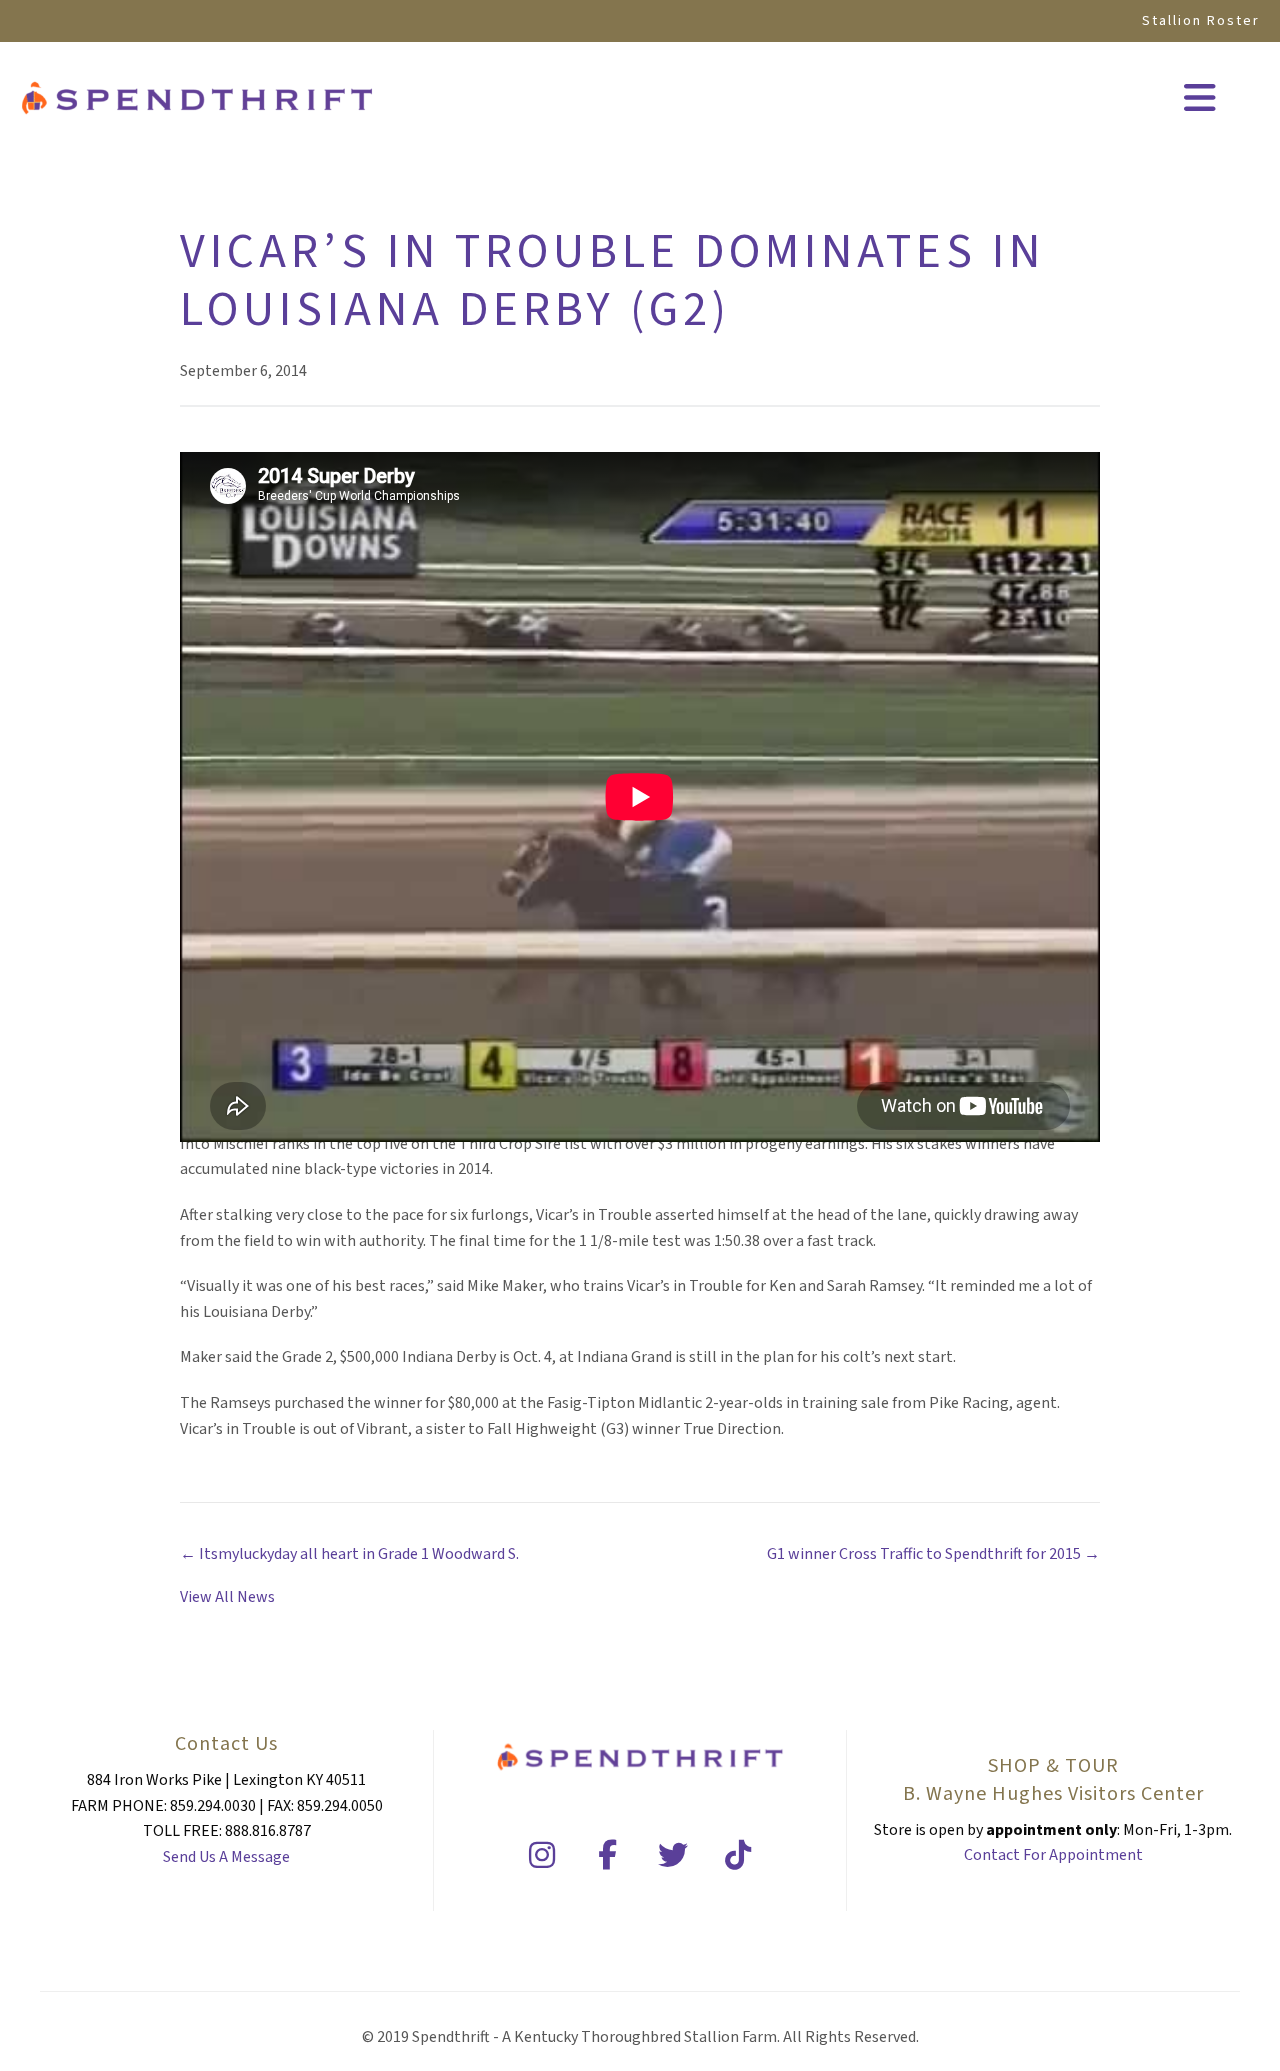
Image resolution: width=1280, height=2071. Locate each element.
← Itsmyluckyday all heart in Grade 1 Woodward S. (349, 1554)
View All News (227, 1597)
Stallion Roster (1201, 21)
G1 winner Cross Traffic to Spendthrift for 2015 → (933, 1554)
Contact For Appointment (1053, 1855)
